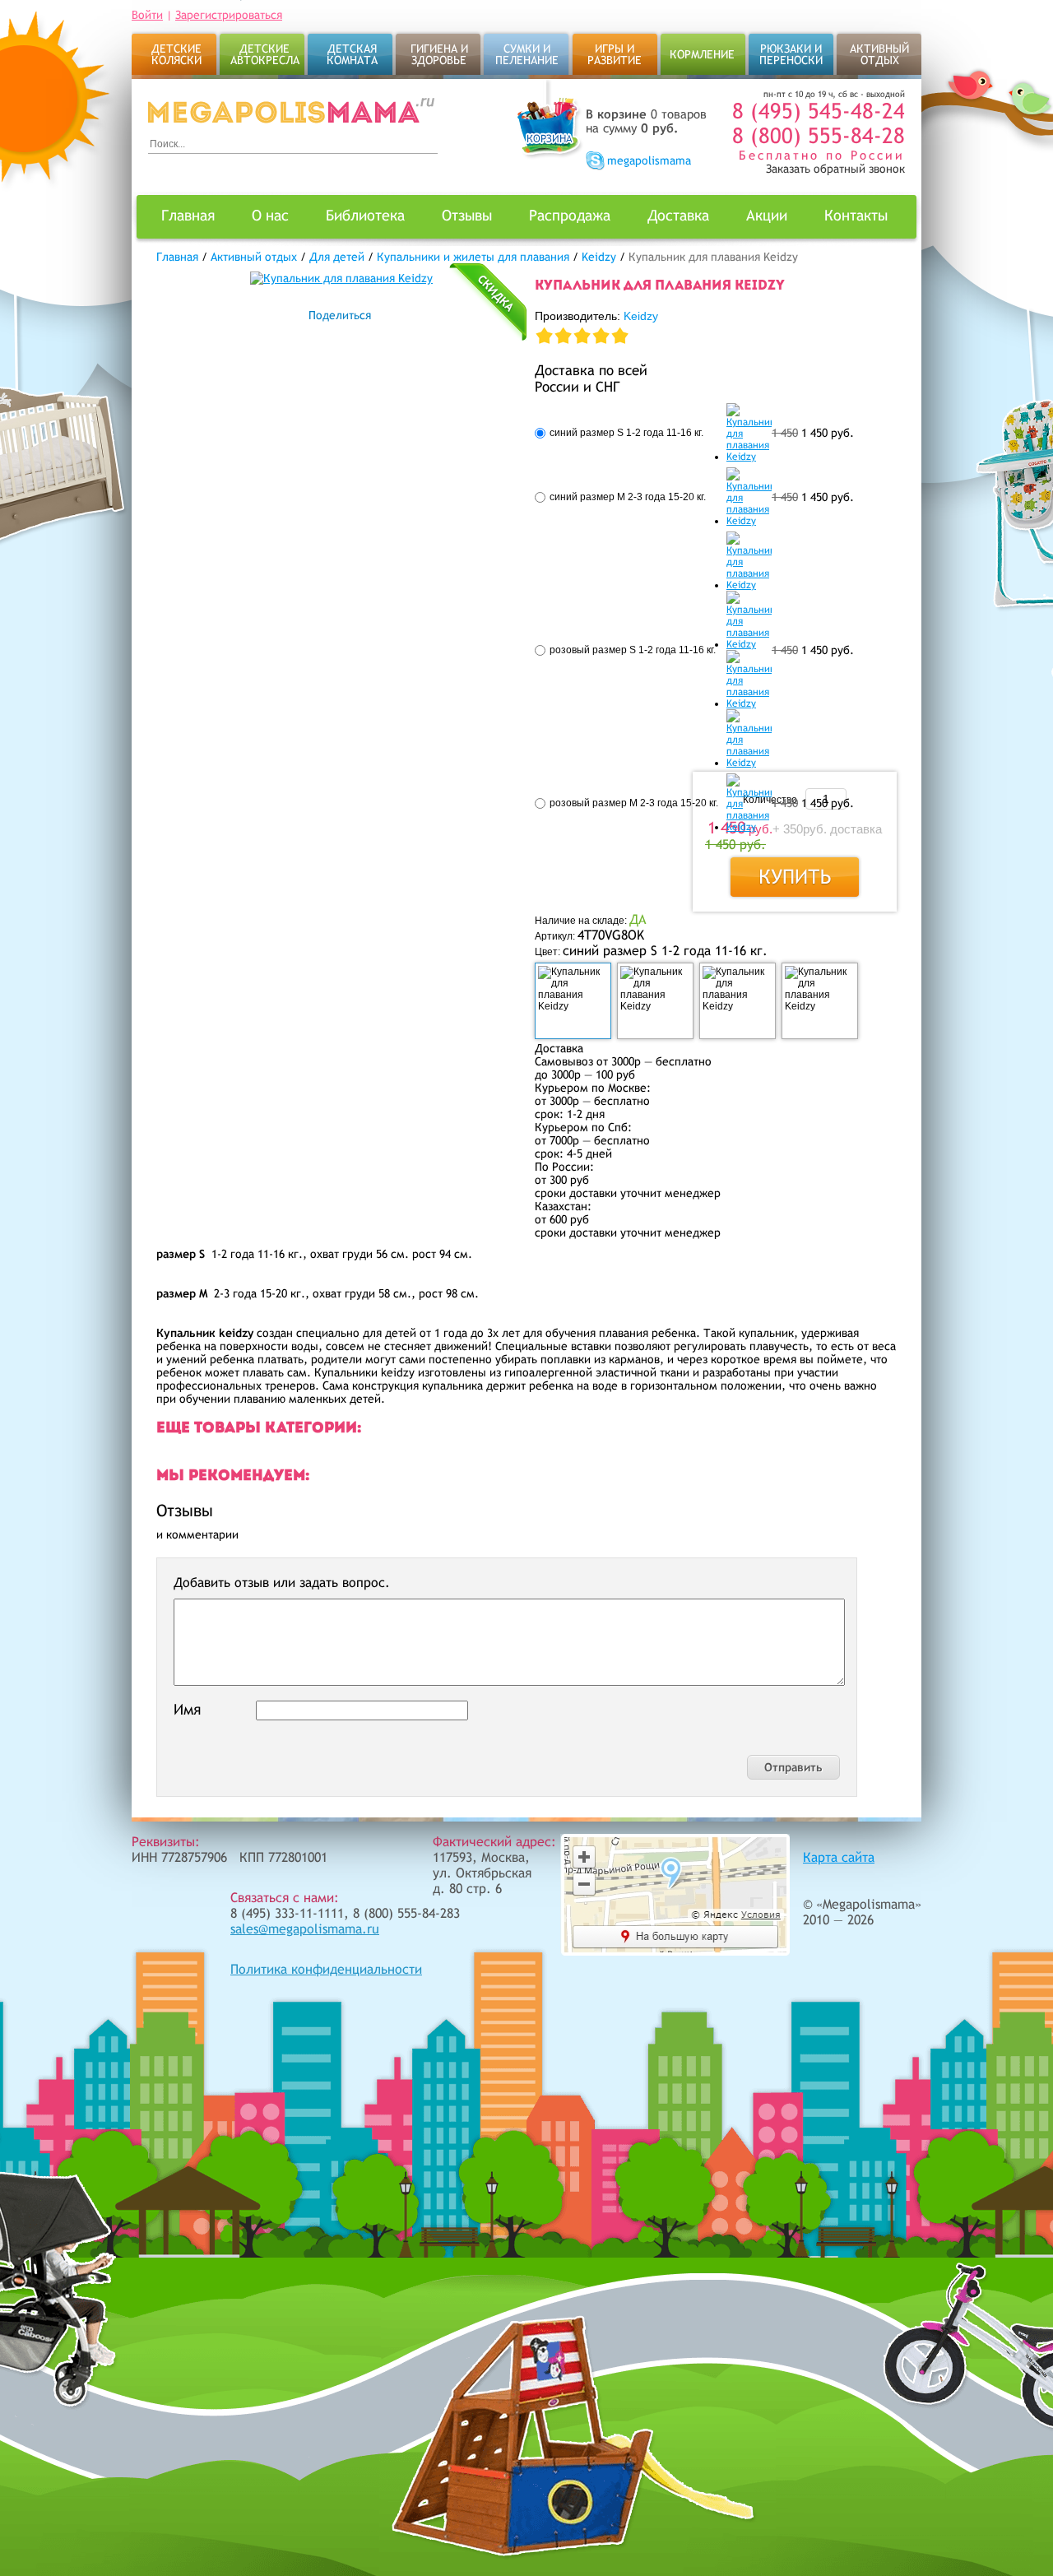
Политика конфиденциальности (326, 1969)
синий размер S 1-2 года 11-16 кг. (626, 433)
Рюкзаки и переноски (791, 54)
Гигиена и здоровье (439, 54)
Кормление (702, 54)
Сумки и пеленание (527, 54)
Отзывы (467, 215)
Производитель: (596, 316)
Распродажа (570, 215)
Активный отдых (879, 54)
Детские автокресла (265, 54)
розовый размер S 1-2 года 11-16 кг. (633, 650)
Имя (187, 1709)
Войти (147, 15)
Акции (767, 215)
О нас (270, 215)
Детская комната (352, 54)
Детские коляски (176, 54)
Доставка (678, 215)
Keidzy (641, 316)
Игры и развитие (615, 54)
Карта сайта (839, 1857)
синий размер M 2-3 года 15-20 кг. (628, 497)
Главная (188, 215)
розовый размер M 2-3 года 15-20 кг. (634, 803)
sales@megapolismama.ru (305, 1929)
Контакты (856, 215)
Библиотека (365, 215)
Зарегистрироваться (229, 15)
